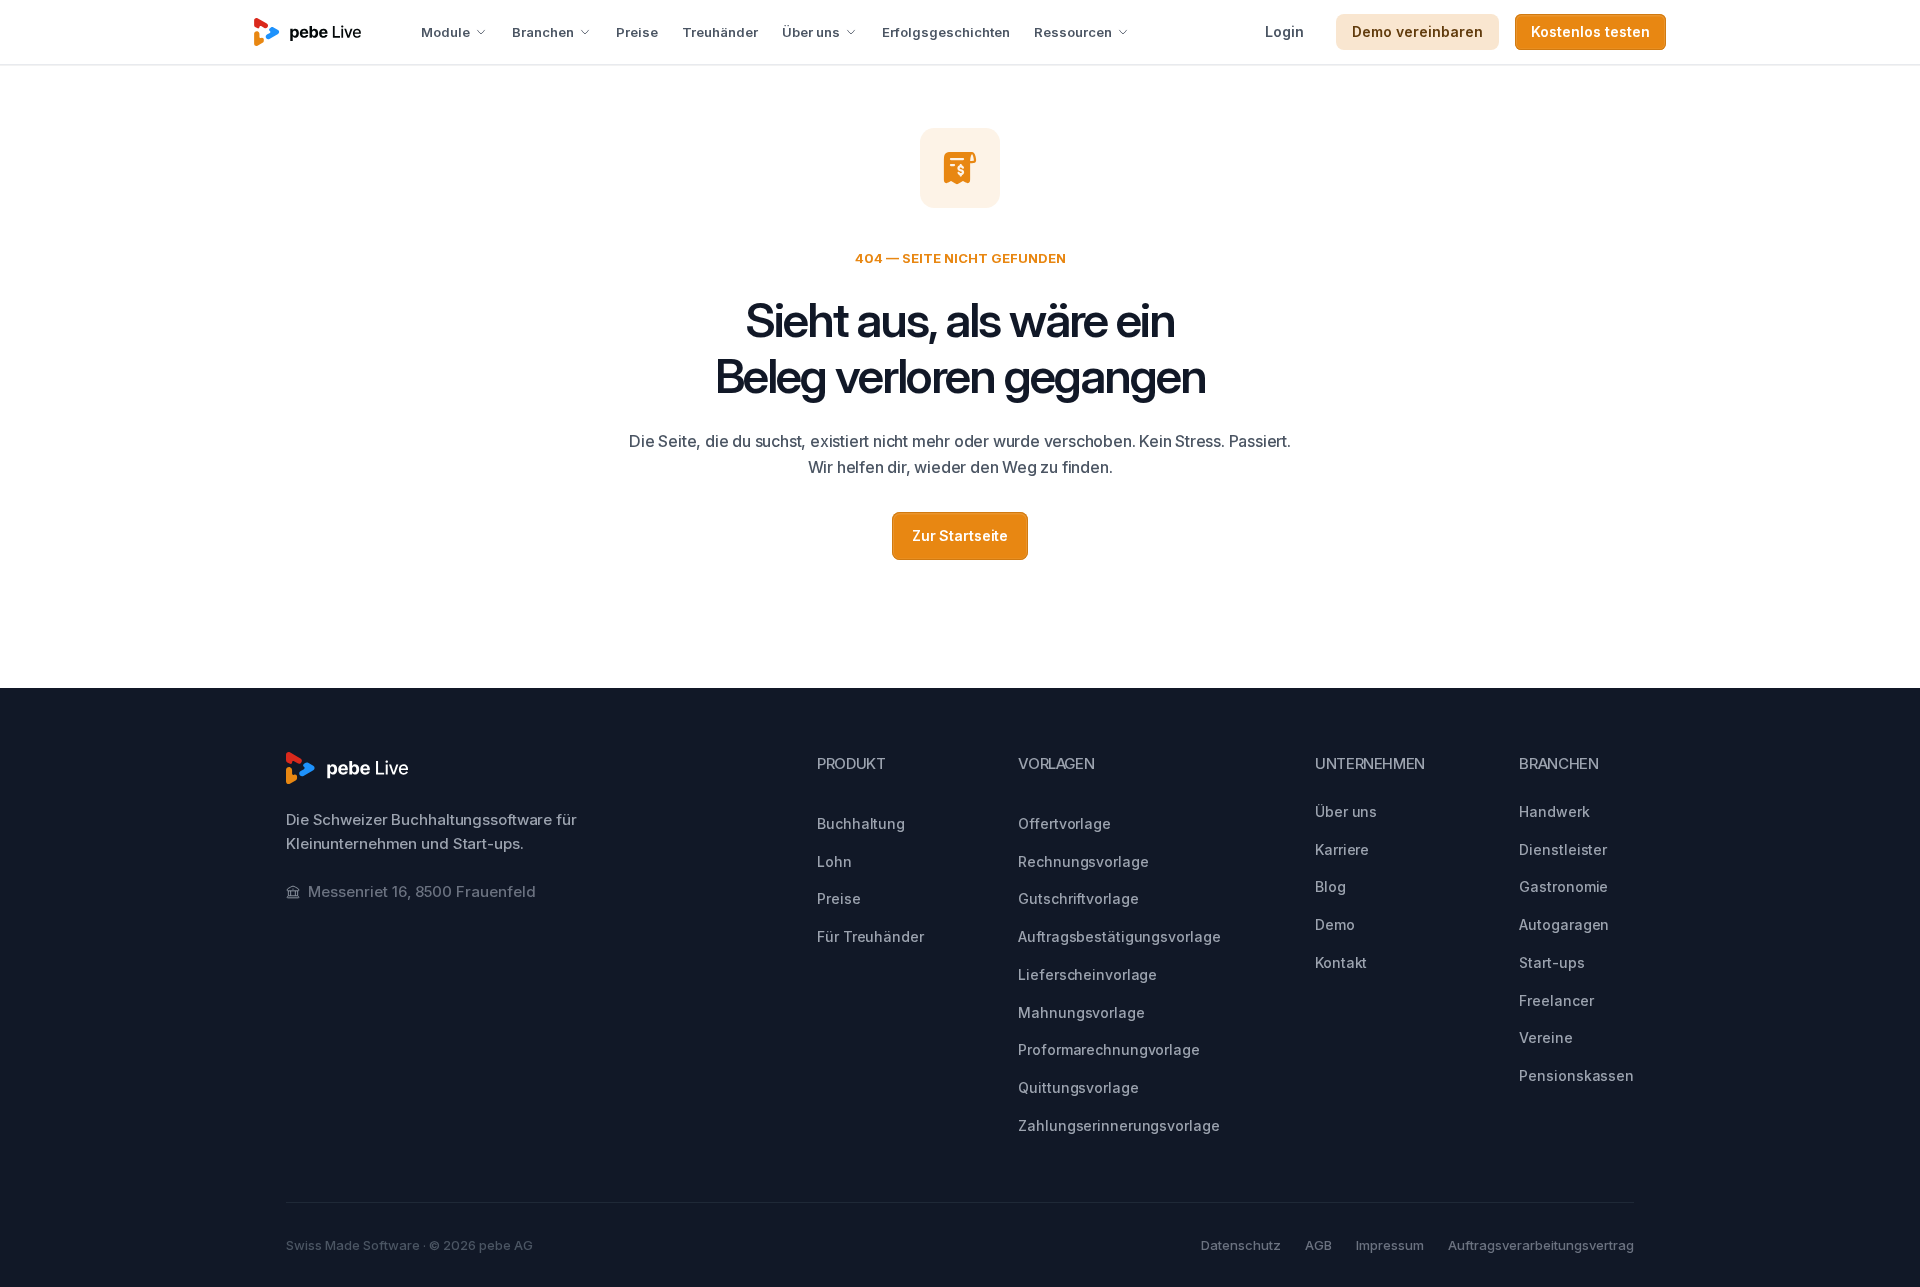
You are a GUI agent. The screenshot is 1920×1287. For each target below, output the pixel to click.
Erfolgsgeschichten (946, 32)
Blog (1330, 886)
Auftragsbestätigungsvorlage (1119, 936)
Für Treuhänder (870, 936)
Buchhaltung (861, 823)
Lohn (834, 861)
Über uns (1346, 811)
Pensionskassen (1576, 1075)
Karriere (1342, 849)
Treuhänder (720, 32)
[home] (307, 32)
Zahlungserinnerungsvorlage (1118, 1125)
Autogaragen (1564, 924)
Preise (637, 32)
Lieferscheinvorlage (1087, 974)
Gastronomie (1563, 886)
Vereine (1545, 1037)
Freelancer (1556, 1000)
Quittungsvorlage (1078, 1087)
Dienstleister (1563, 849)
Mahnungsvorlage (1081, 1012)
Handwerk (1554, 811)
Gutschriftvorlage (1078, 898)
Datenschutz (1241, 1245)
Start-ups (1551, 962)
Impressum (1390, 1245)
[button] (454, 32)
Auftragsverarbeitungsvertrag (1541, 1245)
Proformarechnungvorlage (1109, 1049)
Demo (1335, 924)
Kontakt (1341, 962)
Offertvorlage (1064, 823)
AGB (1318, 1245)
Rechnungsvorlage (1083, 861)
